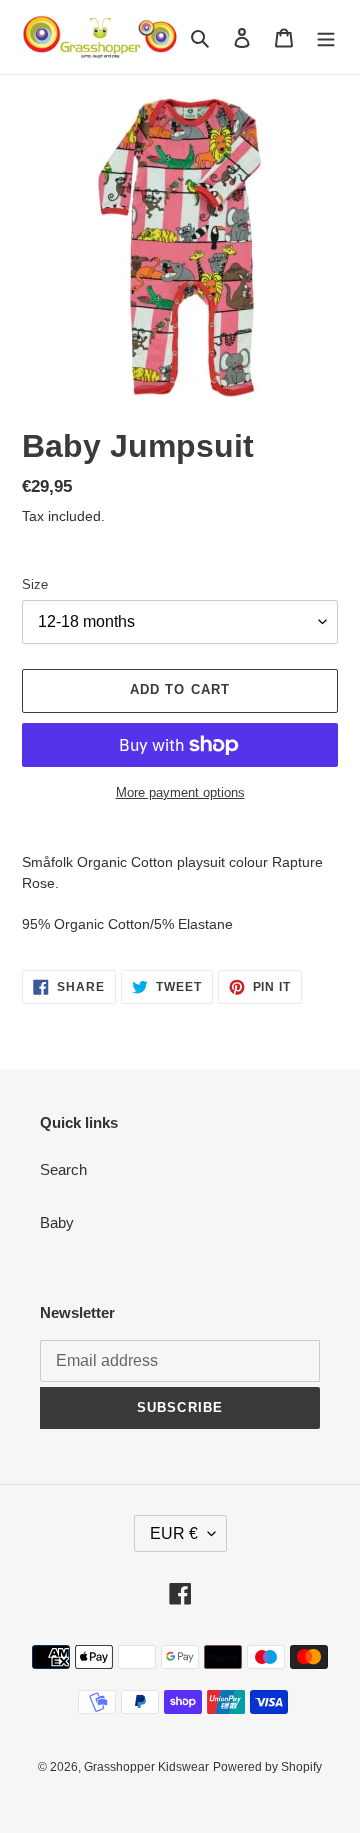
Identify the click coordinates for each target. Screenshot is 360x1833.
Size (35, 584)
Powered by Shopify (267, 1767)
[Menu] (326, 37)
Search (63, 1169)
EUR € (174, 1533)
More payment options (180, 792)
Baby (57, 1222)
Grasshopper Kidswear (146, 1767)
